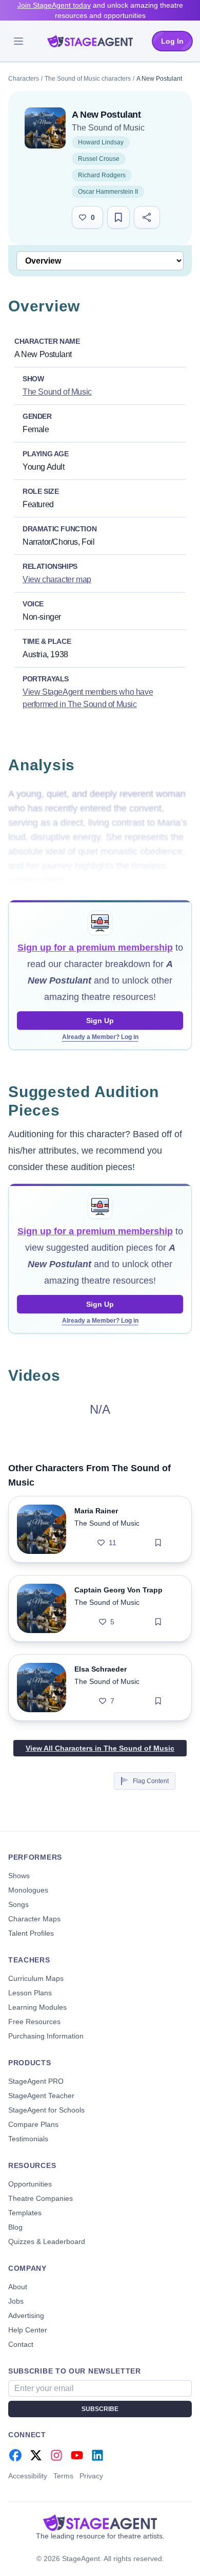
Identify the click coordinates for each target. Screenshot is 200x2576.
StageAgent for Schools (46, 2110)
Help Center (28, 2330)
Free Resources (34, 2022)
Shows (19, 1876)
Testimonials (28, 2139)
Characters (24, 79)
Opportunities (30, 2184)
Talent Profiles (31, 1933)
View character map (57, 579)
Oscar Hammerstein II (108, 192)
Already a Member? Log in (100, 1037)
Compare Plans (33, 2124)
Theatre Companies (41, 2198)
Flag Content (151, 1781)
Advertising (26, 2315)
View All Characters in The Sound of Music (100, 1748)
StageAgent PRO (36, 2081)
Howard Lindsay (101, 142)
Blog (15, 2227)
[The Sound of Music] (45, 128)
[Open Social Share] (147, 217)
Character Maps (34, 1919)
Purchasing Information (46, 2036)
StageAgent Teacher (41, 2096)
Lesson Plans (30, 1993)
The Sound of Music (108, 128)
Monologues (28, 1890)
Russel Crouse (99, 159)
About (18, 2287)
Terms (63, 2476)
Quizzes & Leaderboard (47, 2241)
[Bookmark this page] (118, 217)
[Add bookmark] (158, 1543)
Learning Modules (37, 2007)
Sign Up (100, 1021)
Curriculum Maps (36, 1978)
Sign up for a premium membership (95, 948)
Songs (18, 1904)
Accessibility (28, 2476)
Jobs (16, 2301)
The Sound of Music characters (88, 79)
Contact (21, 2344)
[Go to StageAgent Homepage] (100, 2523)
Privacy (91, 2476)
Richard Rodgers (102, 175)
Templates (25, 2213)
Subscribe (100, 2409)
